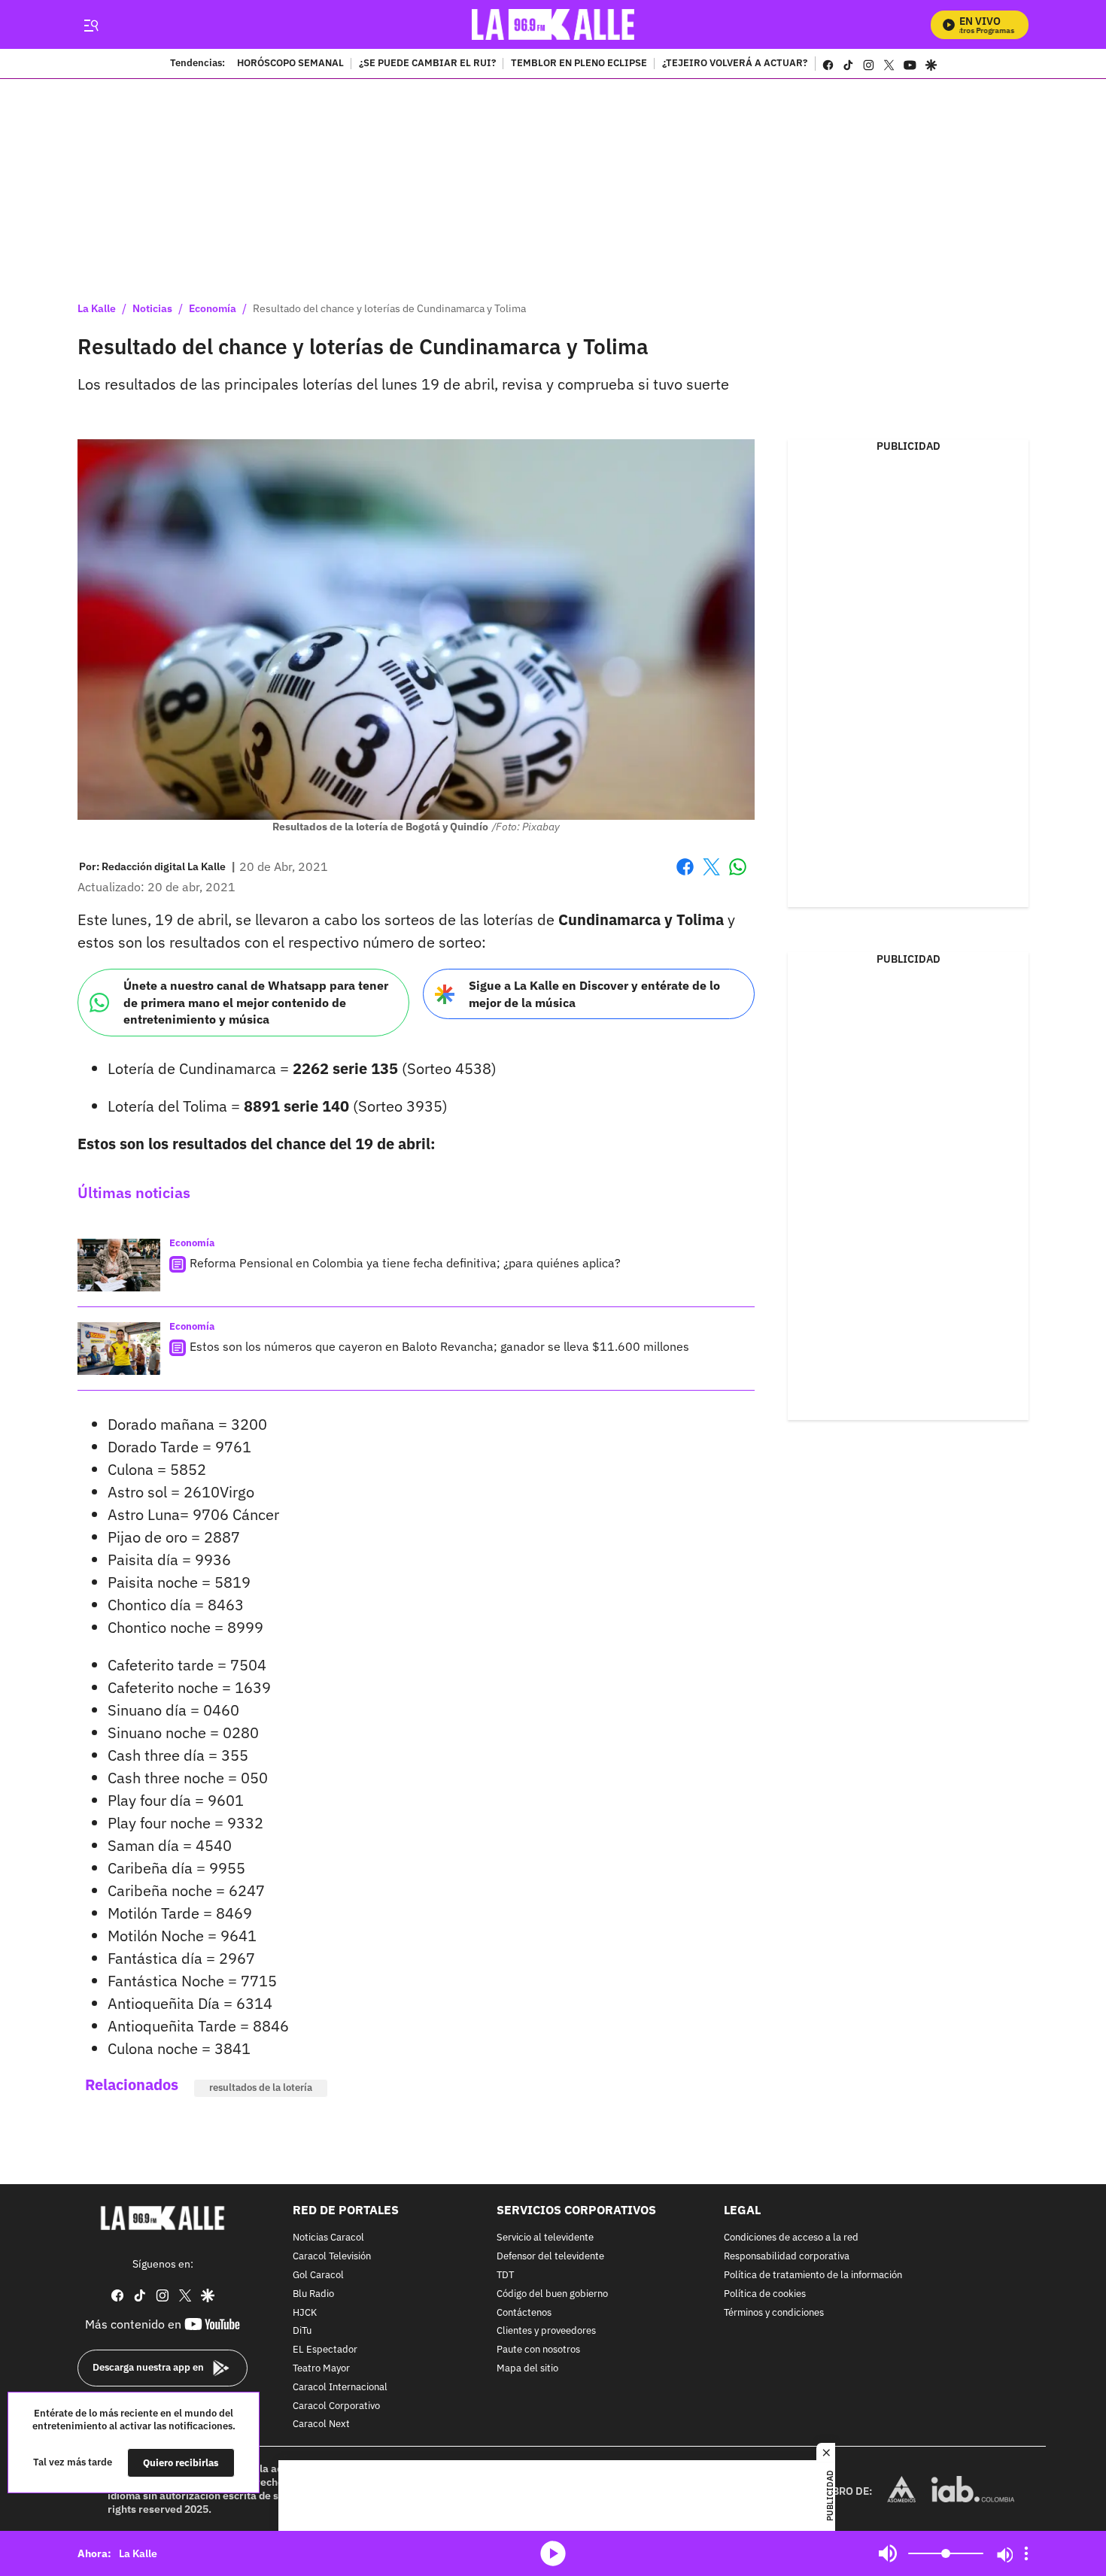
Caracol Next (321, 2424)
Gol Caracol (318, 2276)
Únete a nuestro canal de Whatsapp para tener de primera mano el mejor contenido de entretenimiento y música (256, 1002)
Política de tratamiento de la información (813, 2276)
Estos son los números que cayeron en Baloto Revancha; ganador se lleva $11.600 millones (439, 1346)
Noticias (152, 308)
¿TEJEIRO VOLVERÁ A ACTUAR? (735, 64)
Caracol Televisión (332, 2257)
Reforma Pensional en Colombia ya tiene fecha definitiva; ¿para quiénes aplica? (405, 1263)
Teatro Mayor (321, 2369)
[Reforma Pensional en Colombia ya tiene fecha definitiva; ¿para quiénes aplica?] (119, 1265)
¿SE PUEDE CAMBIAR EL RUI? (427, 64)
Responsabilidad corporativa (787, 2257)
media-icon (553, 2553)
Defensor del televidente (550, 2257)
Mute (888, 2553)
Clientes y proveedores (546, 2331)
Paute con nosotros (538, 2350)
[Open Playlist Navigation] (1026, 2553)
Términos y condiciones (774, 2312)
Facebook (685, 876)
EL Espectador (325, 2350)
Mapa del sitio (527, 2369)
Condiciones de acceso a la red (791, 2238)
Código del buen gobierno (552, 2294)
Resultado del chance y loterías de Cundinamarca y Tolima (389, 308)
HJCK (305, 2312)
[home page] (553, 24)
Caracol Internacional (340, 2388)
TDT (505, 2276)
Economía (213, 308)
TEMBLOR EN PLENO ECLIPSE (579, 64)
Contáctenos (524, 2312)
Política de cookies (765, 2294)
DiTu (302, 2331)
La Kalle (97, 308)
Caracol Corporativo (336, 2406)
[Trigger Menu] (91, 25)
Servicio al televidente (545, 2238)
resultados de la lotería (261, 2088)
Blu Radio (313, 2294)
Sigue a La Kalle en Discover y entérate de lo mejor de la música (594, 994)
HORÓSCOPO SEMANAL (290, 64)
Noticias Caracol (328, 2238)
